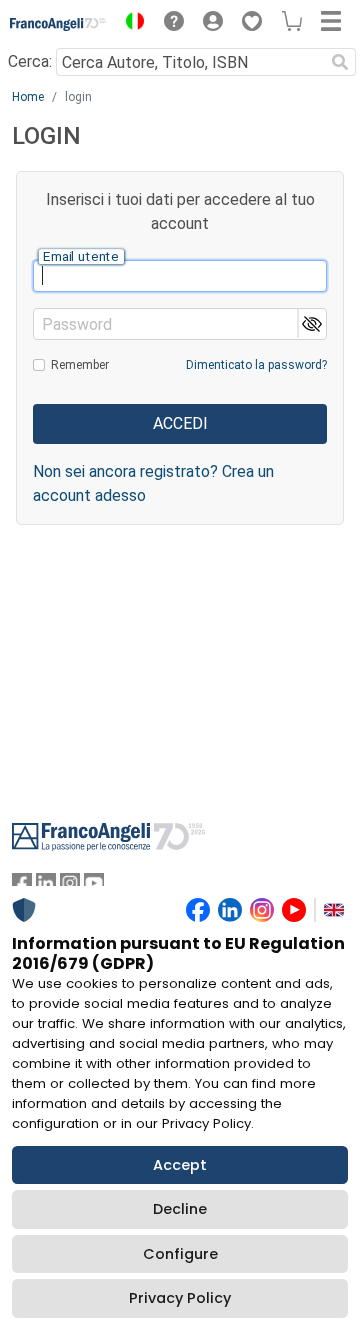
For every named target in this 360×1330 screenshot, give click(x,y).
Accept (180, 1165)
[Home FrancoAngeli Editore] (58, 24)
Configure (180, 1254)
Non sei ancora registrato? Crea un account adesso (153, 483)
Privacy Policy (180, 1298)
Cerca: (30, 61)
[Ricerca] (340, 62)
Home (28, 97)
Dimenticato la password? (256, 365)
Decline (180, 1209)
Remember (80, 365)
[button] (130, 24)
